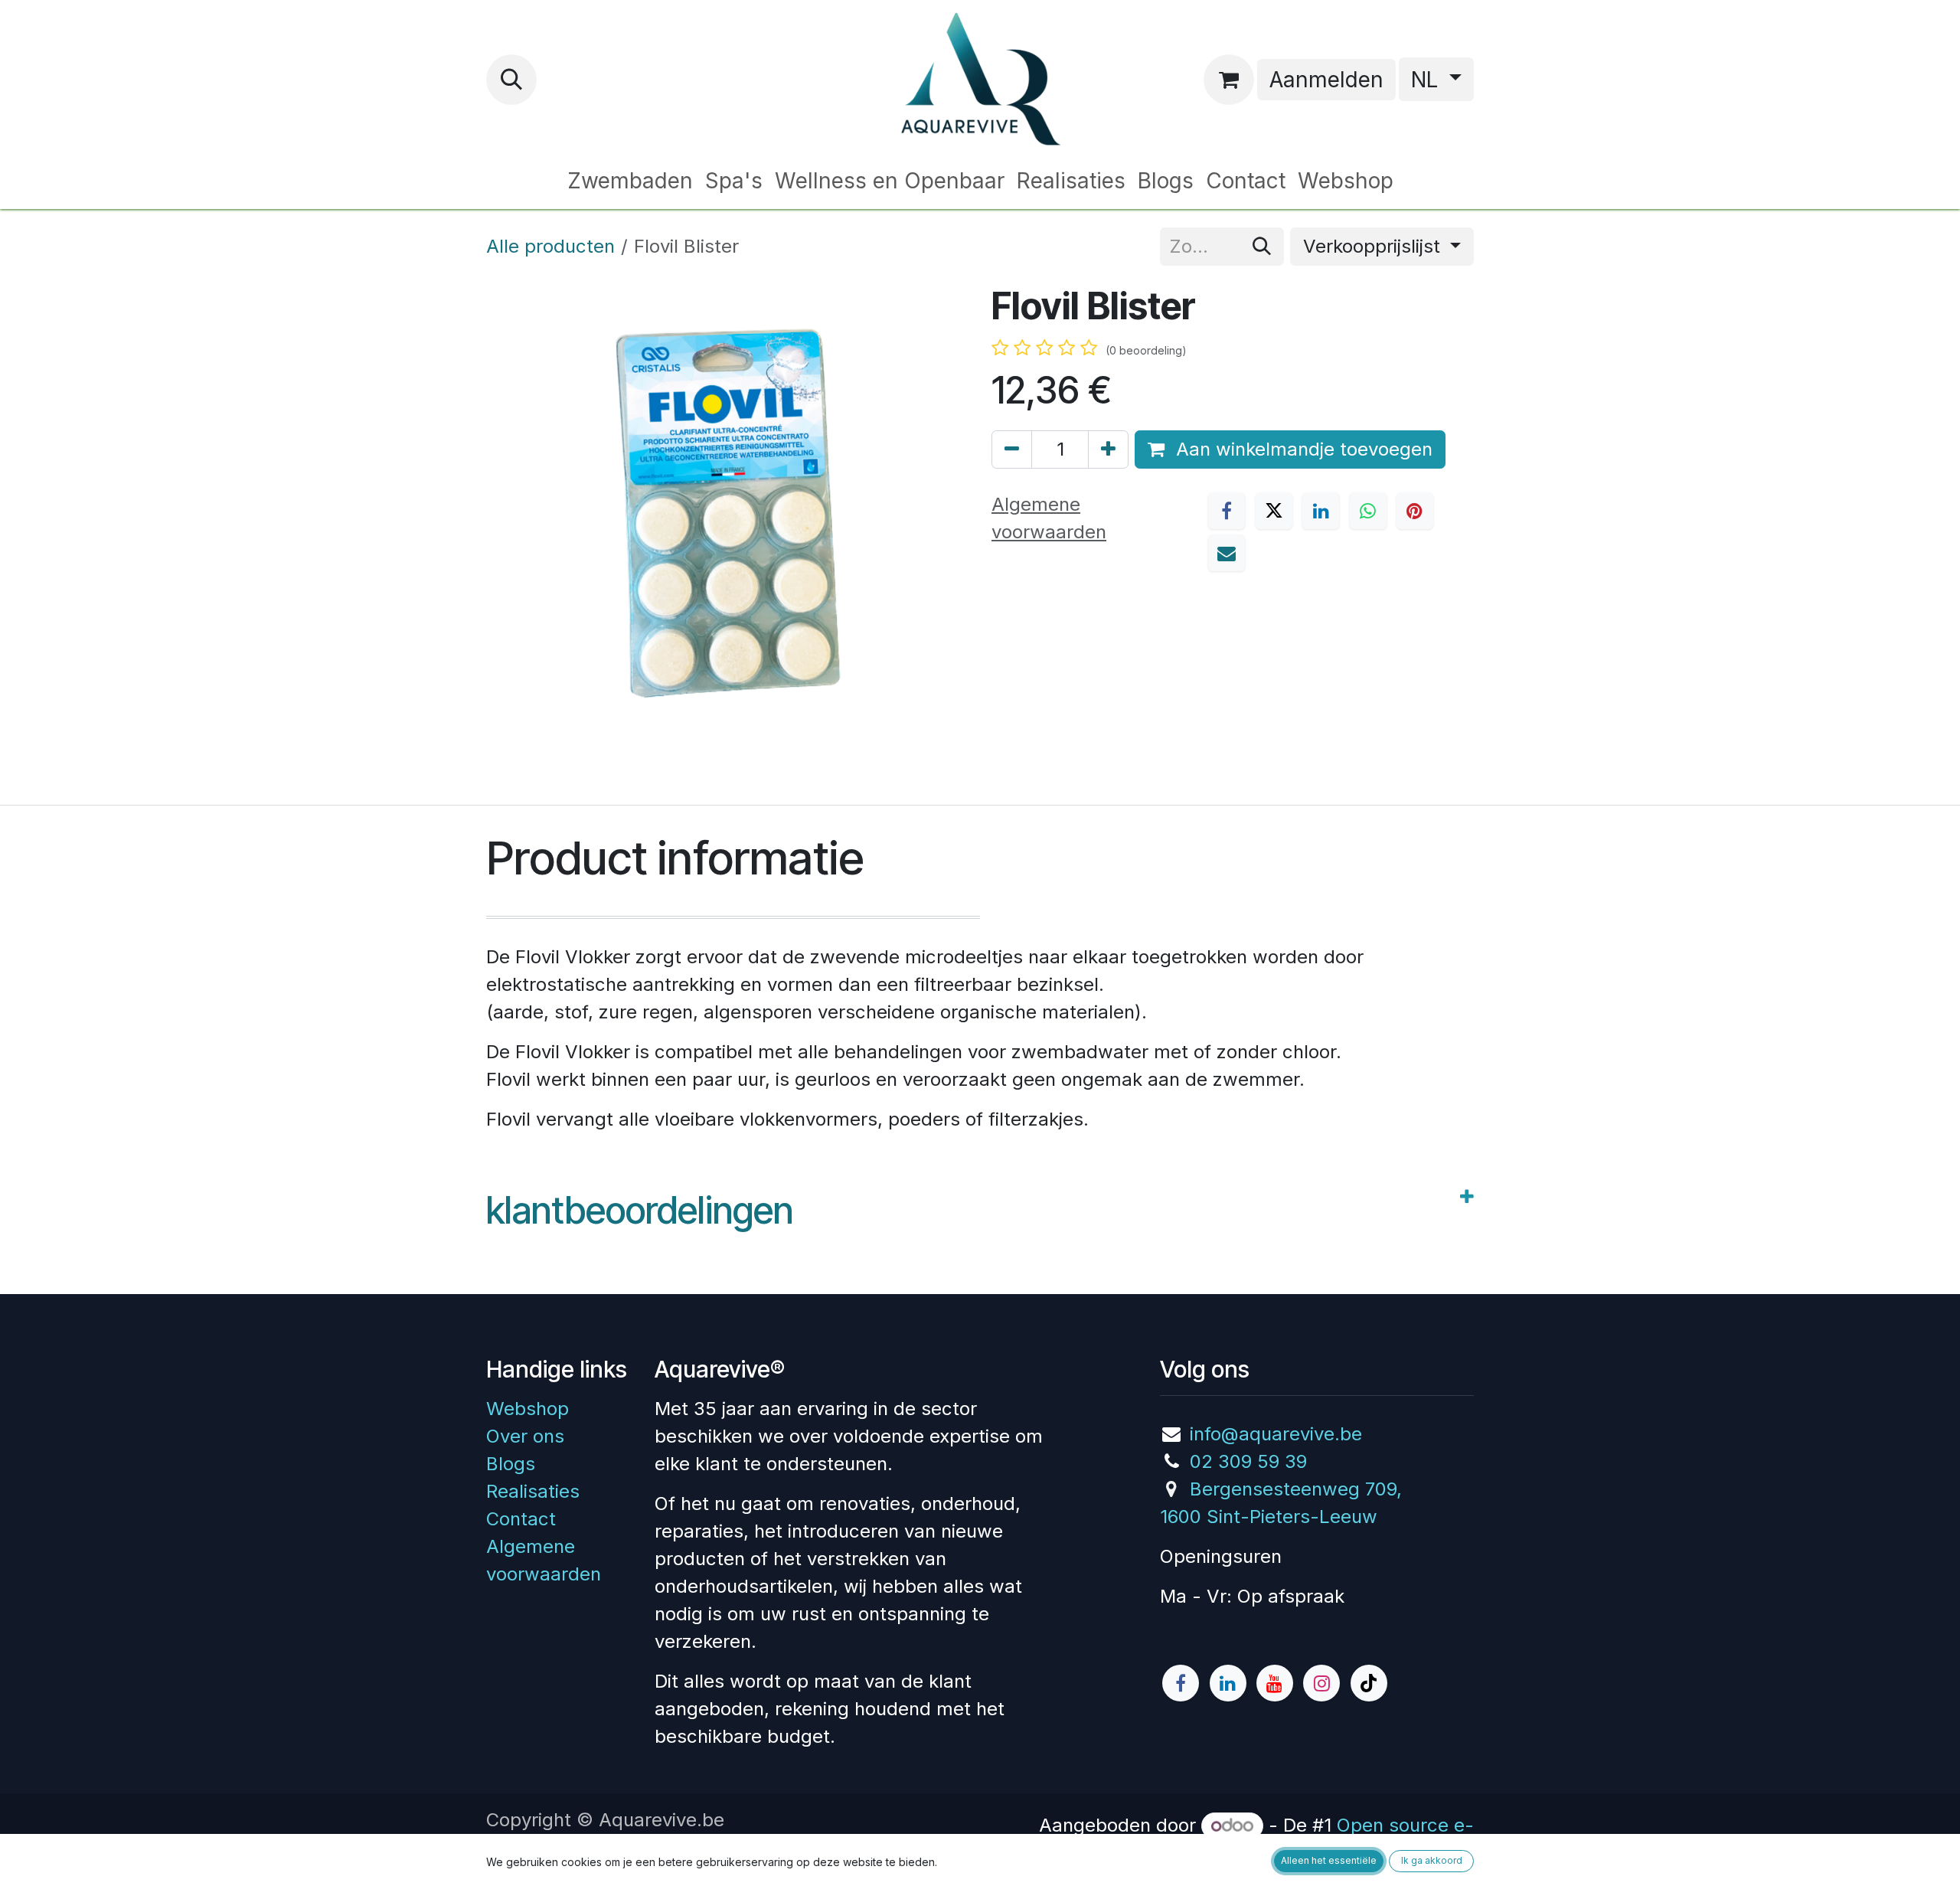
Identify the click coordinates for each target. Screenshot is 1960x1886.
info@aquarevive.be (1276, 1434)
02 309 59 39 (1248, 1461)
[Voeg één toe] (1108, 449)
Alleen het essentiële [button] (1329, 1860)
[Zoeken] (1262, 247)
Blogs (511, 1464)
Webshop (528, 1409)
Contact (521, 1519)
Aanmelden (1326, 80)
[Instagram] (1321, 1683)
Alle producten (550, 246)
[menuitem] (630, 181)
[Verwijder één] (1012, 449)
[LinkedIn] (1321, 511)
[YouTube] (1275, 1683)
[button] (511, 80)
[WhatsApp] (1368, 511)
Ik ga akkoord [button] (1432, 1860)
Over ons (525, 1436)
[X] (1274, 511)
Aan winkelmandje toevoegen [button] (1302, 449)
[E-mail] (1227, 553)
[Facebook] (1227, 511)
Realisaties (533, 1491)
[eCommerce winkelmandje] (1229, 80)
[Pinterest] (1415, 511)
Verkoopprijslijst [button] (1374, 246)
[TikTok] (1369, 1683)
